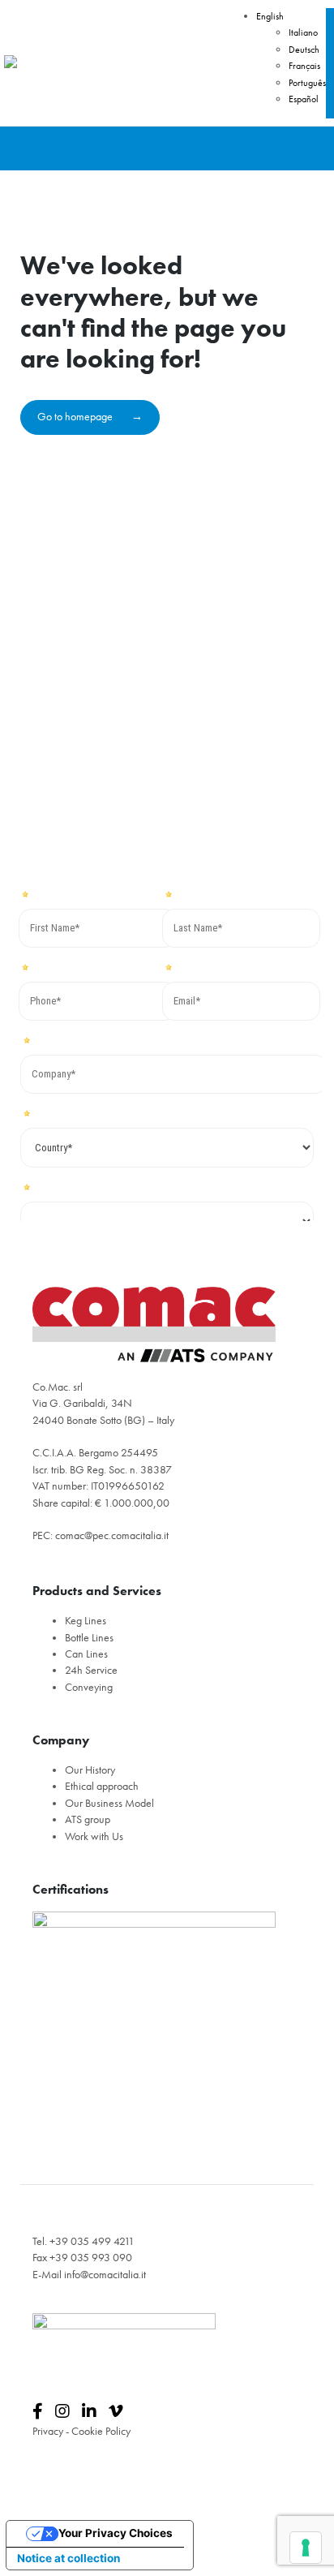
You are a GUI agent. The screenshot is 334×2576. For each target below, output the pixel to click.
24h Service (91, 1670)
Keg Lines (86, 1621)
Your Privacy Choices (116, 2533)
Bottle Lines (89, 1638)
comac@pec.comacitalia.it (112, 1535)
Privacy (48, 2431)
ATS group (88, 1819)
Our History (90, 1770)
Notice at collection (69, 2558)
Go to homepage (76, 417)
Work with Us (94, 1836)
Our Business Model (109, 1803)
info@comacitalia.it (105, 2275)
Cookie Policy (101, 2431)
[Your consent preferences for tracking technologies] (306, 2548)
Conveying (89, 1687)
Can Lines (86, 1654)
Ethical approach (102, 1786)
